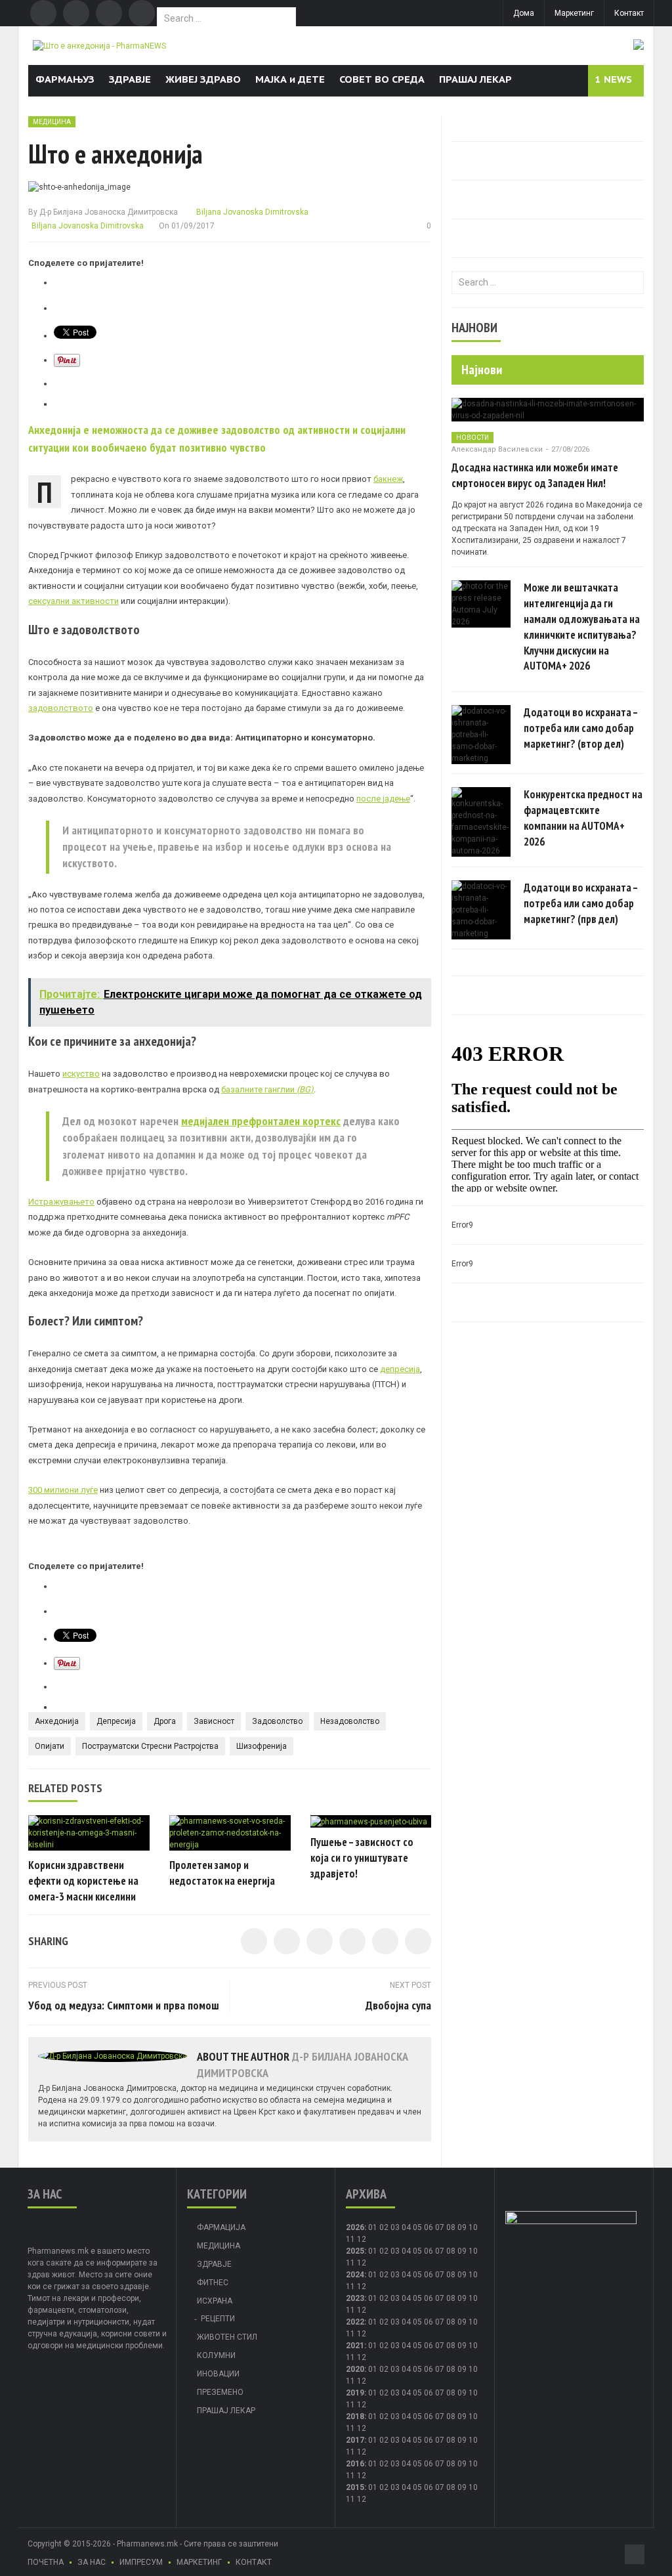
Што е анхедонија (115, 154)
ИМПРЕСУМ (141, 2562)
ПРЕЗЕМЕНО (220, 2392)
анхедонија (57, 1721)
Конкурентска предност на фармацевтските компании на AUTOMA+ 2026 (583, 818)
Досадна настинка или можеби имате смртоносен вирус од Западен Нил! (535, 475)
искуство (81, 1074)
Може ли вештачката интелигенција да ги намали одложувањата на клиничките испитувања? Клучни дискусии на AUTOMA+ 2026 (582, 627)
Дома (524, 13)
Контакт (629, 13)
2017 (355, 2440)
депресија (400, 1369)
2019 (355, 2393)
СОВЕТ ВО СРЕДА (382, 79)
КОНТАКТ (254, 2562)
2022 (355, 2322)
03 (395, 2227)
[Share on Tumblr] (352, 1941)
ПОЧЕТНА (46, 2562)
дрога (165, 1721)
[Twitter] (76, 13)
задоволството (61, 708)
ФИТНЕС (213, 2283)
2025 (355, 2251)
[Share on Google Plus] (385, 1941)
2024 (355, 2275)
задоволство (277, 1721)
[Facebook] (43, 13)
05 (417, 2227)
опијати (50, 1746)
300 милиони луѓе (63, 1490)
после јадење (383, 799)
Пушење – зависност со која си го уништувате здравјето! (362, 1858)
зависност (214, 1721)
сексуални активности (73, 601)
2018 (355, 2416)
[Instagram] (142, 13)
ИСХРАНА (215, 2301)
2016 (355, 2464)
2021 (355, 2346)
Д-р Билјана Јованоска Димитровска (109, 212)
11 (350, 2263)
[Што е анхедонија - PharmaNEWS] (99, 45)
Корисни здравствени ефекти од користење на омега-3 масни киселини (83, 1881)
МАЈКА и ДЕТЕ (290, 79)
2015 (355, 2487)
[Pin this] (418, 1941)
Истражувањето (61, 1202)
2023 (355, 2298)
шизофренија (262, 1746)
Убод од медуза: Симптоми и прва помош (124, 2005)
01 (373, 2227)
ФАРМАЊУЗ (65, 79)
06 (429, 2227)
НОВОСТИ (472, 438)
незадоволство (350, 1721)
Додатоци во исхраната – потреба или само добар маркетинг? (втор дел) (581, 728)
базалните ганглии (267, 1089)
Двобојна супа (398, 2005)
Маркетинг (574, 13)
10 (473, 2251)
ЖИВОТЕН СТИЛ (227, 2337)
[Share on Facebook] (254, 1941)
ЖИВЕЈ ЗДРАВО (203, 79)
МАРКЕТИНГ (199, 2562)
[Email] (109, 13)
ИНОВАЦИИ (218, 2374)
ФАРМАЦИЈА (221, 2227)
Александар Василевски (497, 449)
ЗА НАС (92, 2562)
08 (451, 2227)
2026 (355, 2227)
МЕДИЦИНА (52, 122)
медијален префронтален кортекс (261, 1121)
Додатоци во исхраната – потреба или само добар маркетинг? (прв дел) (581, 903)
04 (406, 2227)
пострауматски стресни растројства (150, 1746)
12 (362, 2263)
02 (384, 2227)
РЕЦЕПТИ (218, 2319)
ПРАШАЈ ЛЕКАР (475, 79)
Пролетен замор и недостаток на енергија (222, 1873)
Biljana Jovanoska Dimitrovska (251, 212)
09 (462, 2251)
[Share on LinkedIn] (320, 1941)
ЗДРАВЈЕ (130, 79)
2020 (355, 2369)
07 (440, 2227)
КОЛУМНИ (216, 2355)
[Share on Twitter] (287, 1941)
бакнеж (388, 479)
